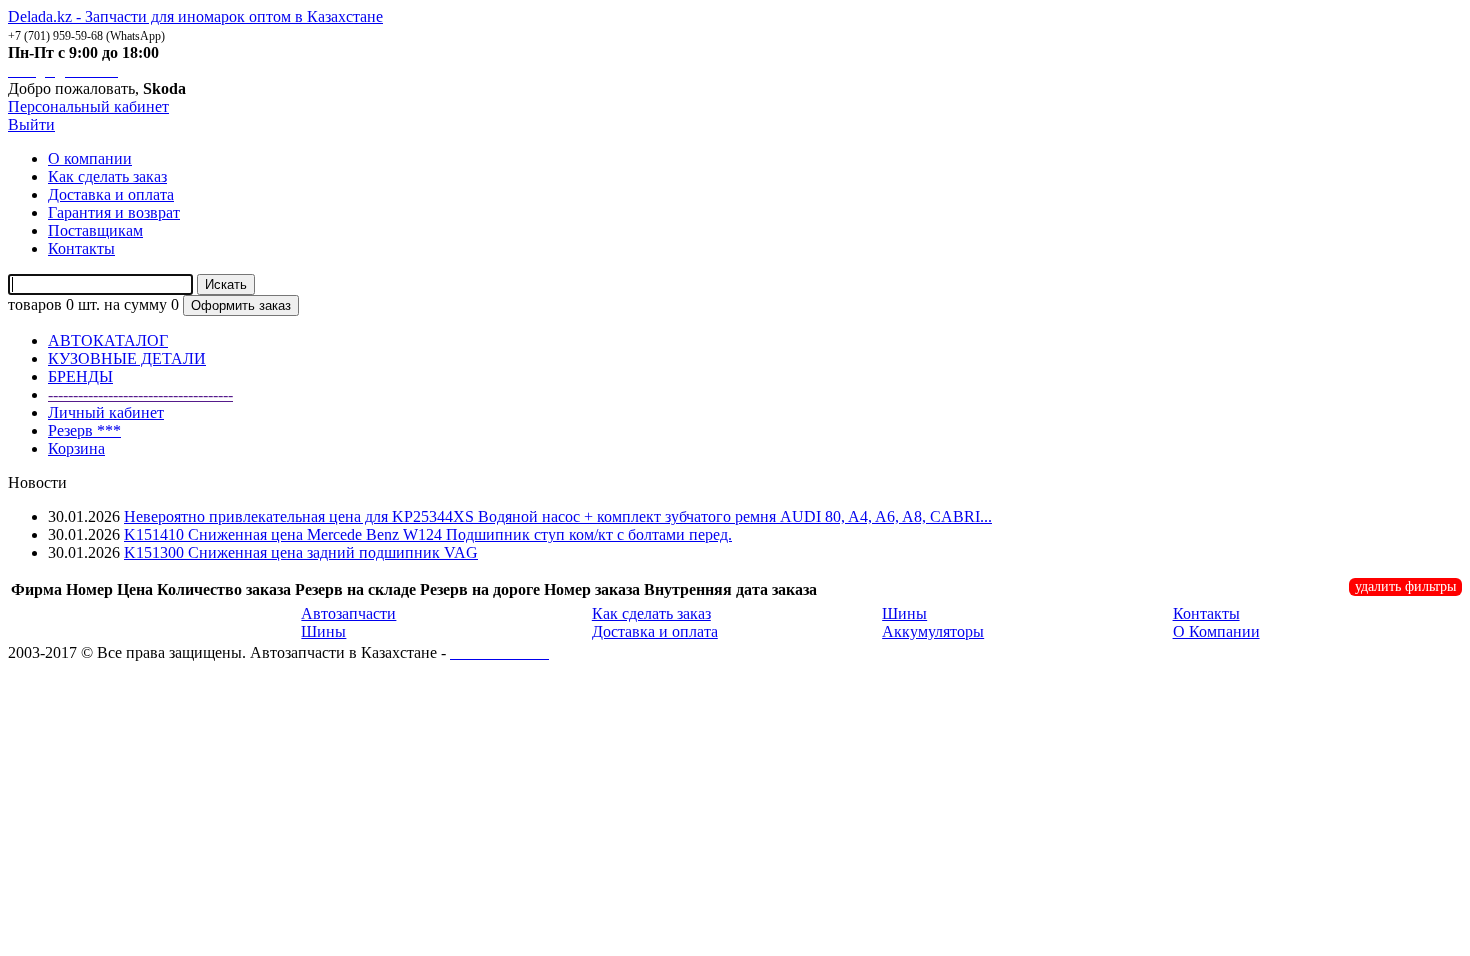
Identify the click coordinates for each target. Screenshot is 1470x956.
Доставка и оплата (655, 631)
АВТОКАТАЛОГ (108, 340)
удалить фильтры (1405, 586)
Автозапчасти (348, 613)
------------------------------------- (140, 394)
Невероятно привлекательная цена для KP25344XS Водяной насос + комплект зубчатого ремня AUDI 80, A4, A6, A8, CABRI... (558, 516)
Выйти (31, 124)
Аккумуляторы (933, 631)
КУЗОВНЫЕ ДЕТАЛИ (127, 358)
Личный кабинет (106, 412)
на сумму (135, 304)
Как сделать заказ (651, 613)
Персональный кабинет (88, 106)
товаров (35, 304)
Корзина (76, 448)
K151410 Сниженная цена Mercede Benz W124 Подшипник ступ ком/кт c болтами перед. (428, 534)
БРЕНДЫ (80, 376)
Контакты (1206, 613)
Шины (323, 631)
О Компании (1216, 631)
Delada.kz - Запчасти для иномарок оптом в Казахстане (195, 16)
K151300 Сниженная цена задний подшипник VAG (301, 552)
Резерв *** (84, 430)
